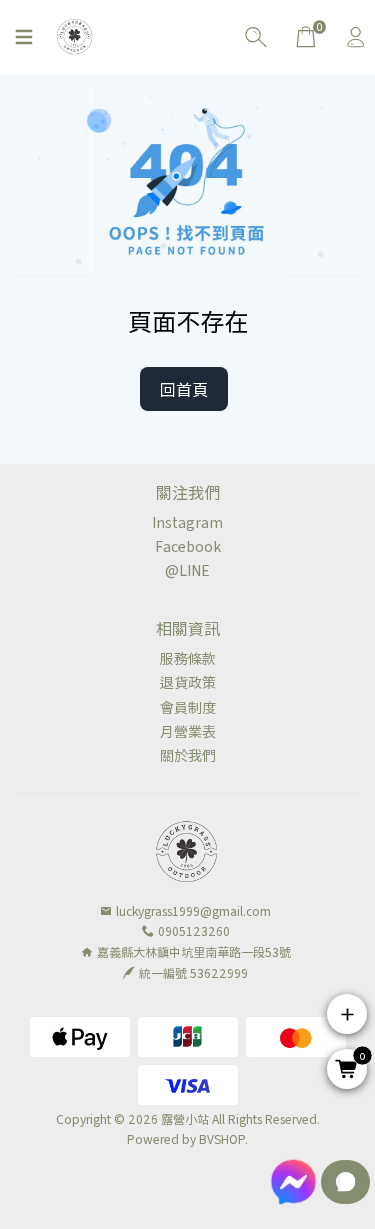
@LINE (187, 570)
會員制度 (188, 707)
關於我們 (188, 755)
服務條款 (188, 658)
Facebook (188, 546)
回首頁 (184, 389)
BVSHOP (222, 1138)
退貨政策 (188, 682)
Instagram (187, 522)
